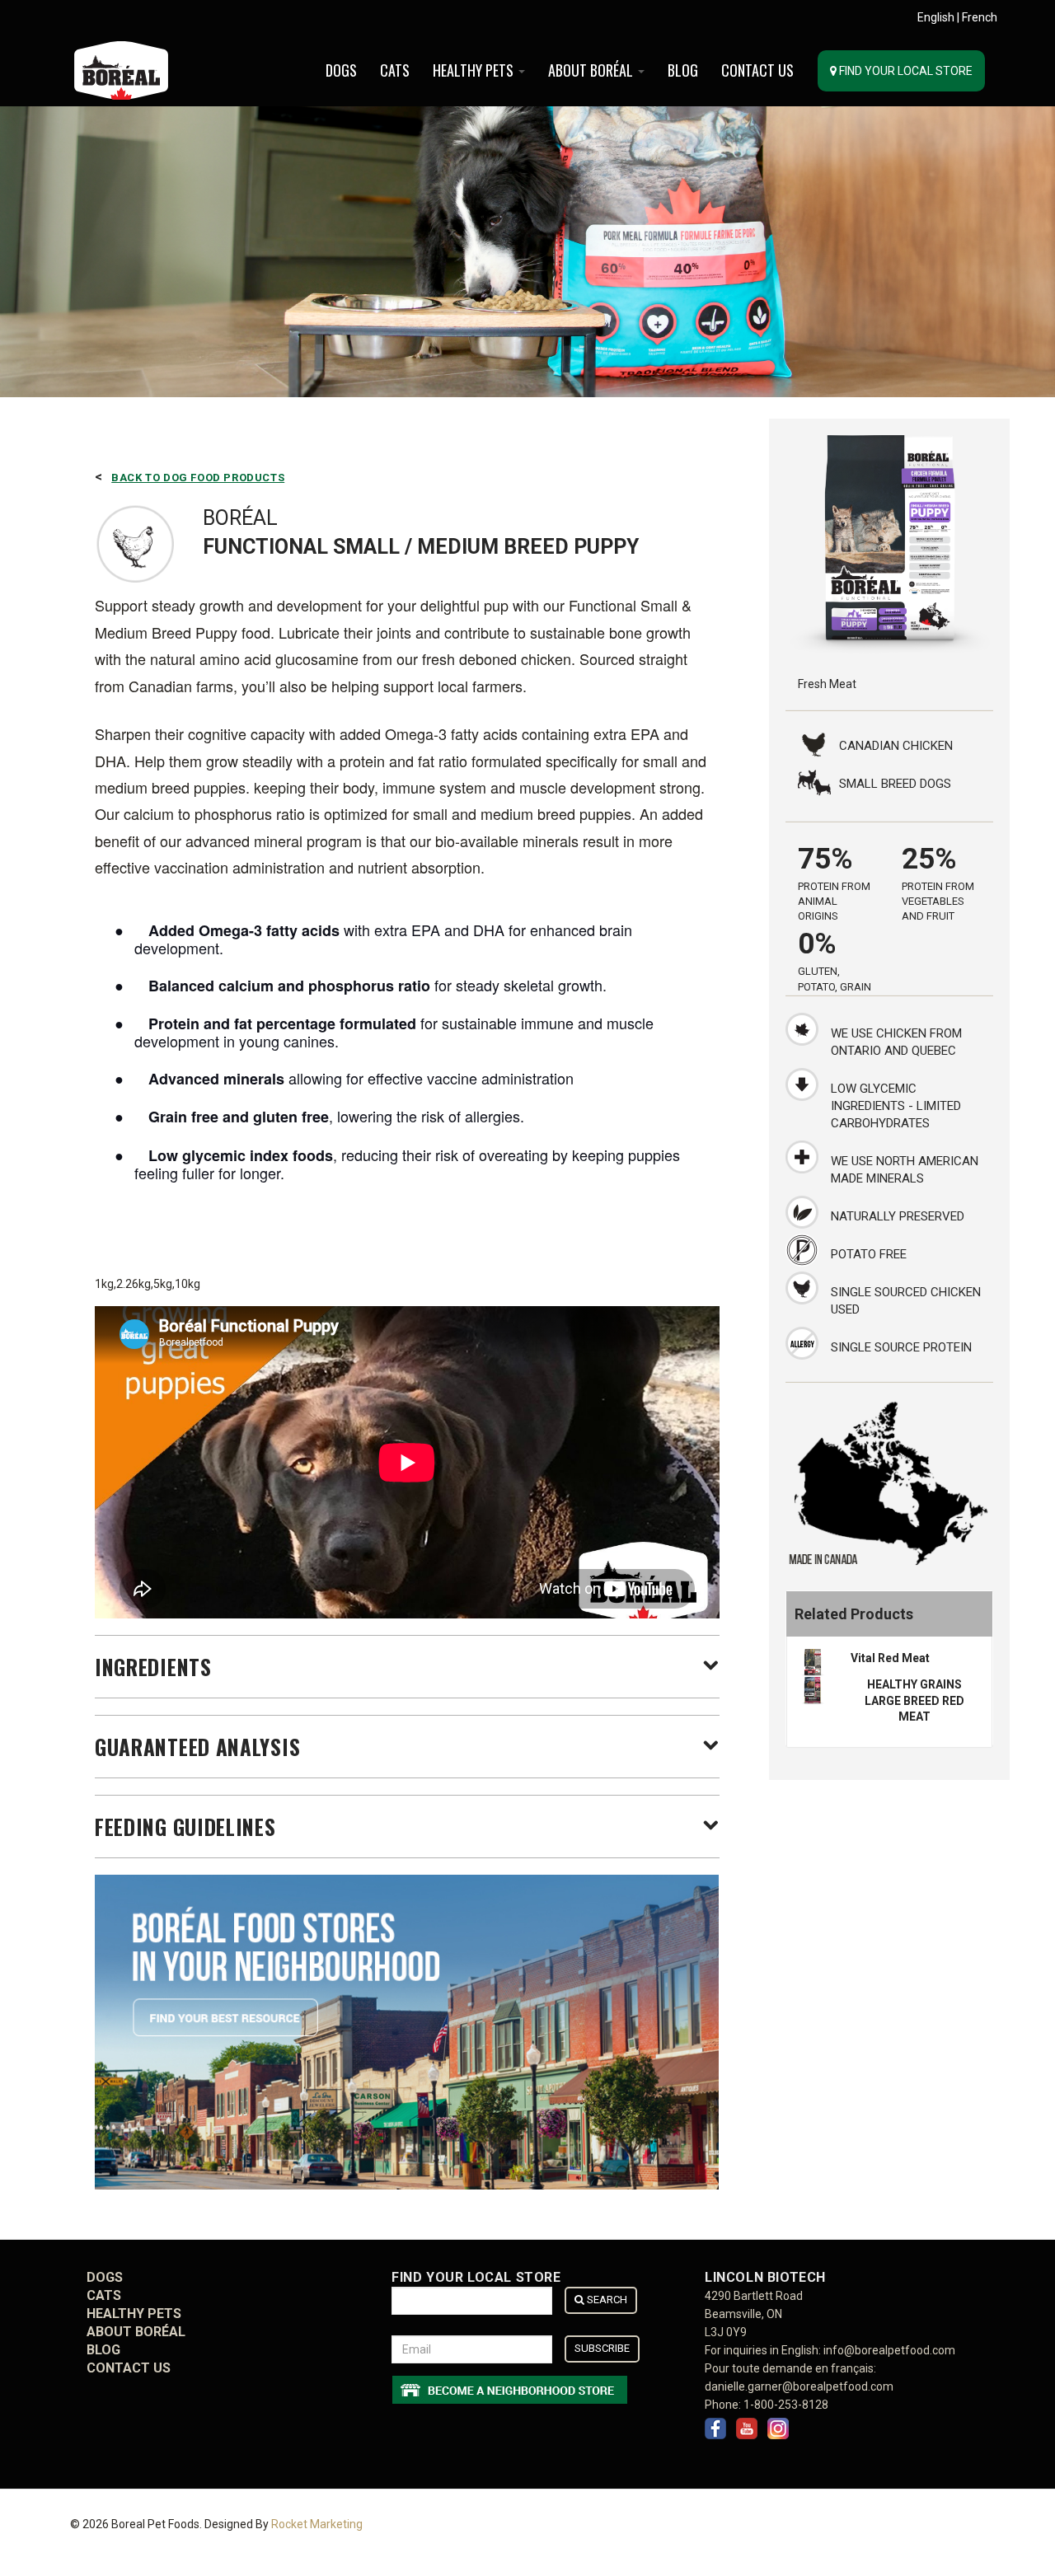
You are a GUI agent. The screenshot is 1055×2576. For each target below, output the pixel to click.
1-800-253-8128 (786, 2405)
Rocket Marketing (317, 2524)
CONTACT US (757, 70)
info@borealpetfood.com (889, 2350)
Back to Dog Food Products (198, 478)
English (936, 17)
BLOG (683, 70)
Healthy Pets (475, 70)
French (980, 17)
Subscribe (602, 2348)
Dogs (341, 70)
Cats (395, 70)
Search (606, 2300)
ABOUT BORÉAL (592, 70)
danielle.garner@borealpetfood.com (799, 2386)
